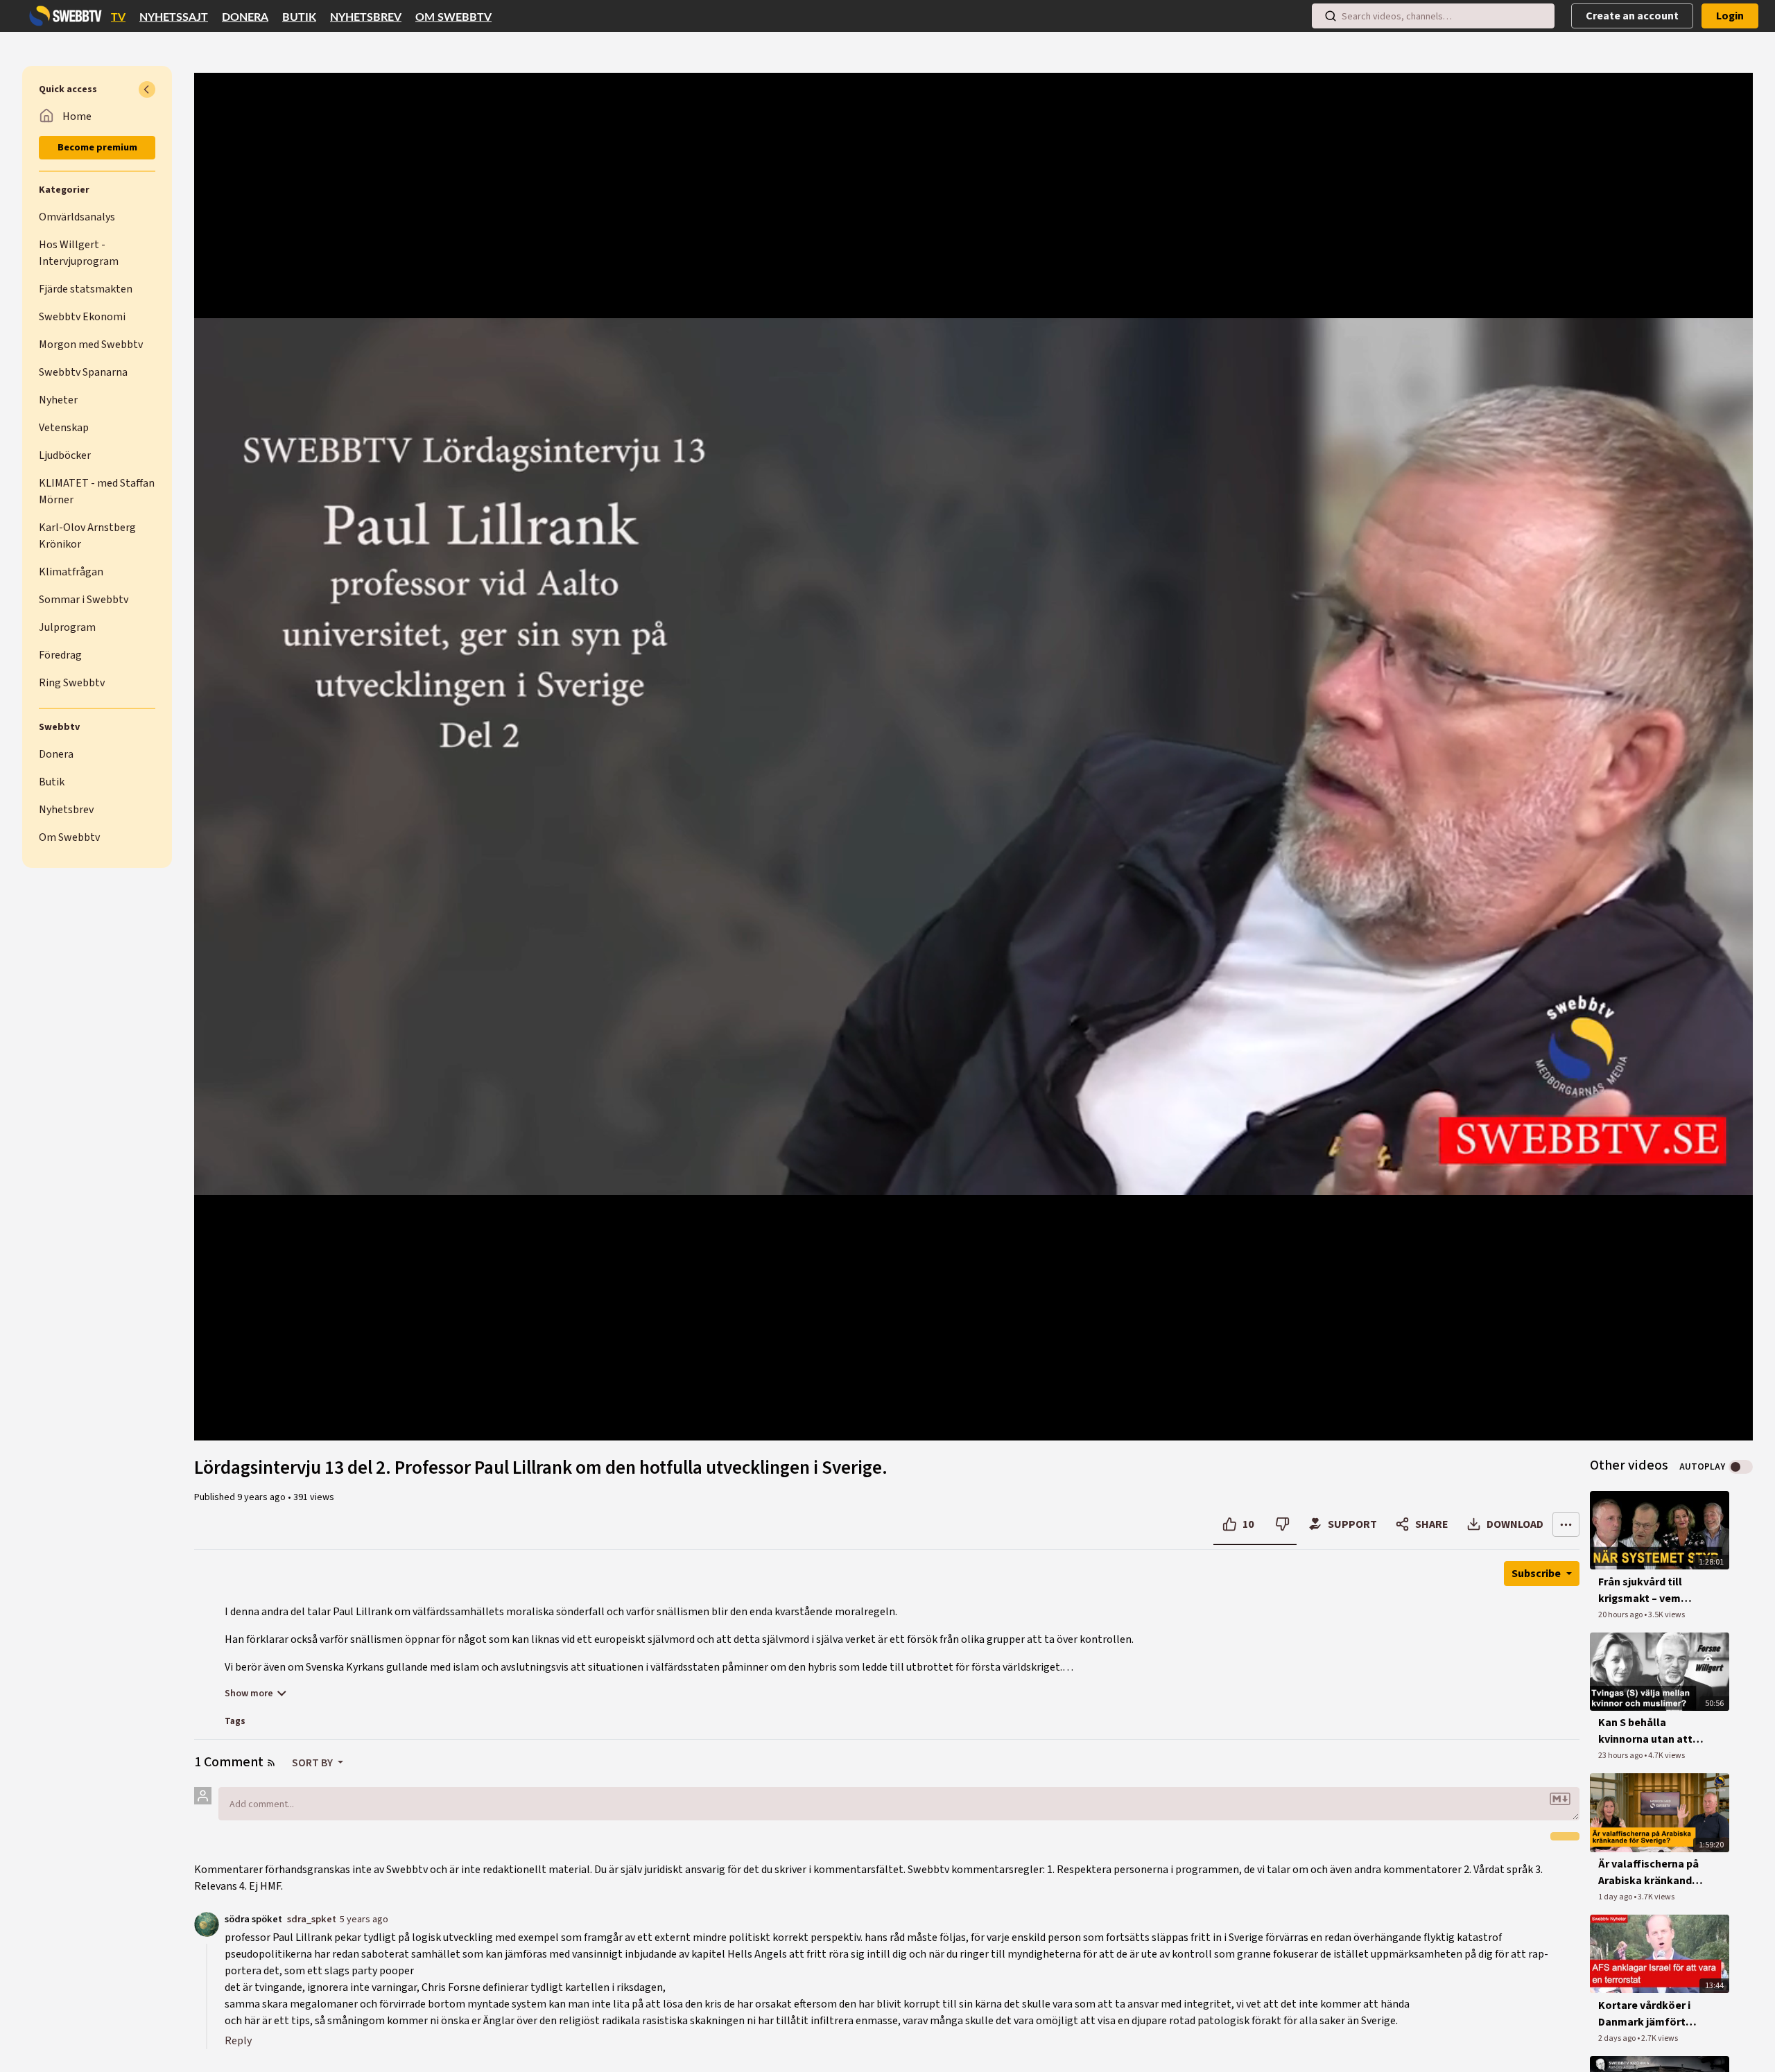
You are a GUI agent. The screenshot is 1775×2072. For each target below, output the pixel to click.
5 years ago (364, 1919)
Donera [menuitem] (245, 17)
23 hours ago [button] (1621, 1756)
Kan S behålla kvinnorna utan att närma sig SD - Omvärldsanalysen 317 (1645, 1731)
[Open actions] (1566, 1524)
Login (1730, 16)
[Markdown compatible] (1560, 1799)
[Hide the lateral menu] (147, 89)
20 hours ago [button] (1621, 1615)
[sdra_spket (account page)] (207, 1924)
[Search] (1331, 16)
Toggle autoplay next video (1741, 1467)
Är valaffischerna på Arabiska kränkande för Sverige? (1648, 1873)
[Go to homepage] (62, 16)
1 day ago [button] (1616, 1897)
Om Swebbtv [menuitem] (453, 17)
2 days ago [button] (1618, 2038)
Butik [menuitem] (299, 17)
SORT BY (313, 1763)
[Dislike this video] (1282, 1524)
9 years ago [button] (262, 1497)
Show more (249, 1694)
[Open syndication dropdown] (271, 1763)
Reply (238, 2041)
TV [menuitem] (118, 17)
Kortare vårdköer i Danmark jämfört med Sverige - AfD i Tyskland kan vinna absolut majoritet (1646, 2014)
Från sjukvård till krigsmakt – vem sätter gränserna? (1643, 1591)
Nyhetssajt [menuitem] (174, 17)
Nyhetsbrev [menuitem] (366, 17)
